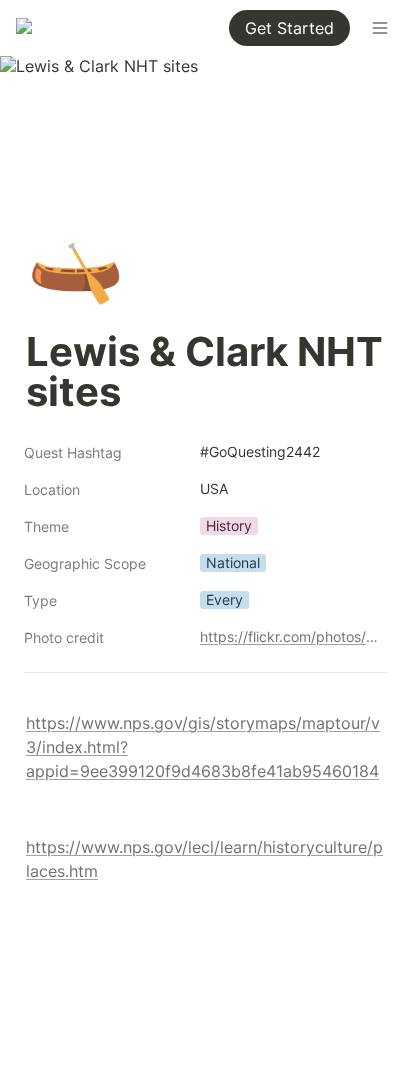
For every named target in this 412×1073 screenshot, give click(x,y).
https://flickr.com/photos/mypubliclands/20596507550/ (290, 636)
